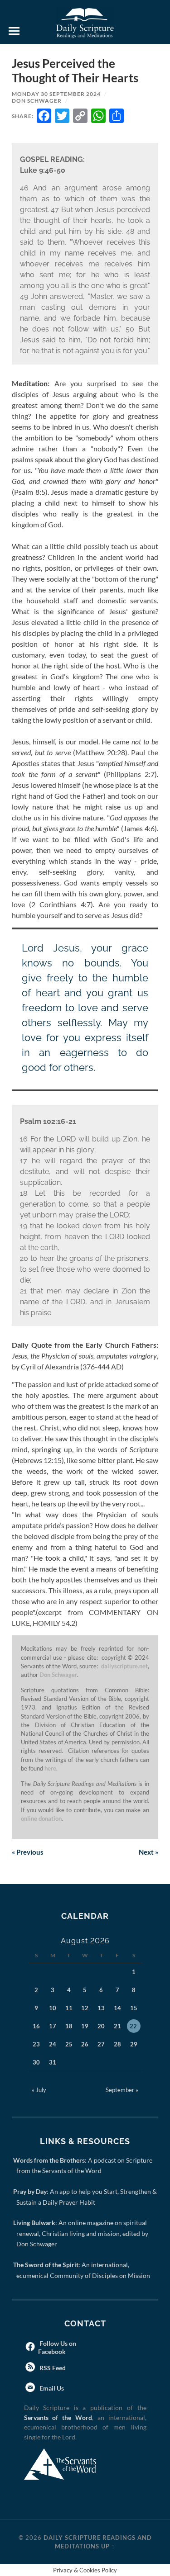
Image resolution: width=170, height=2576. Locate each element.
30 (36, 2062)
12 (85, 2008)
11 (69, 2008)
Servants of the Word (58, 2417)
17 (53, 2026)
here (50, 1768)
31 (53, 2062)
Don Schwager (37, 101)
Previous (28, 1852)
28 (117, 2044)
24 (53, 2044)
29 (134, 2044)
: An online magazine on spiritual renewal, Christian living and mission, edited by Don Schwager (82, 2233)
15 (134, 2008)
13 (101, 2008)
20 (101, 2026)
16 (36, 2026)
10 (53, 2008)
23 (36, 2044)
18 (69, 2026)
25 (69, 2044)
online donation (41, 1818)
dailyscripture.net (124, 1666)
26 (85, 2044)
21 (117, 2026)
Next (148, 1852)
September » (122, 2090)
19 (85, 2026)
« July (39, 2090)
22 (133, 2026)
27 (101, 2044)
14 (117, 2008)
